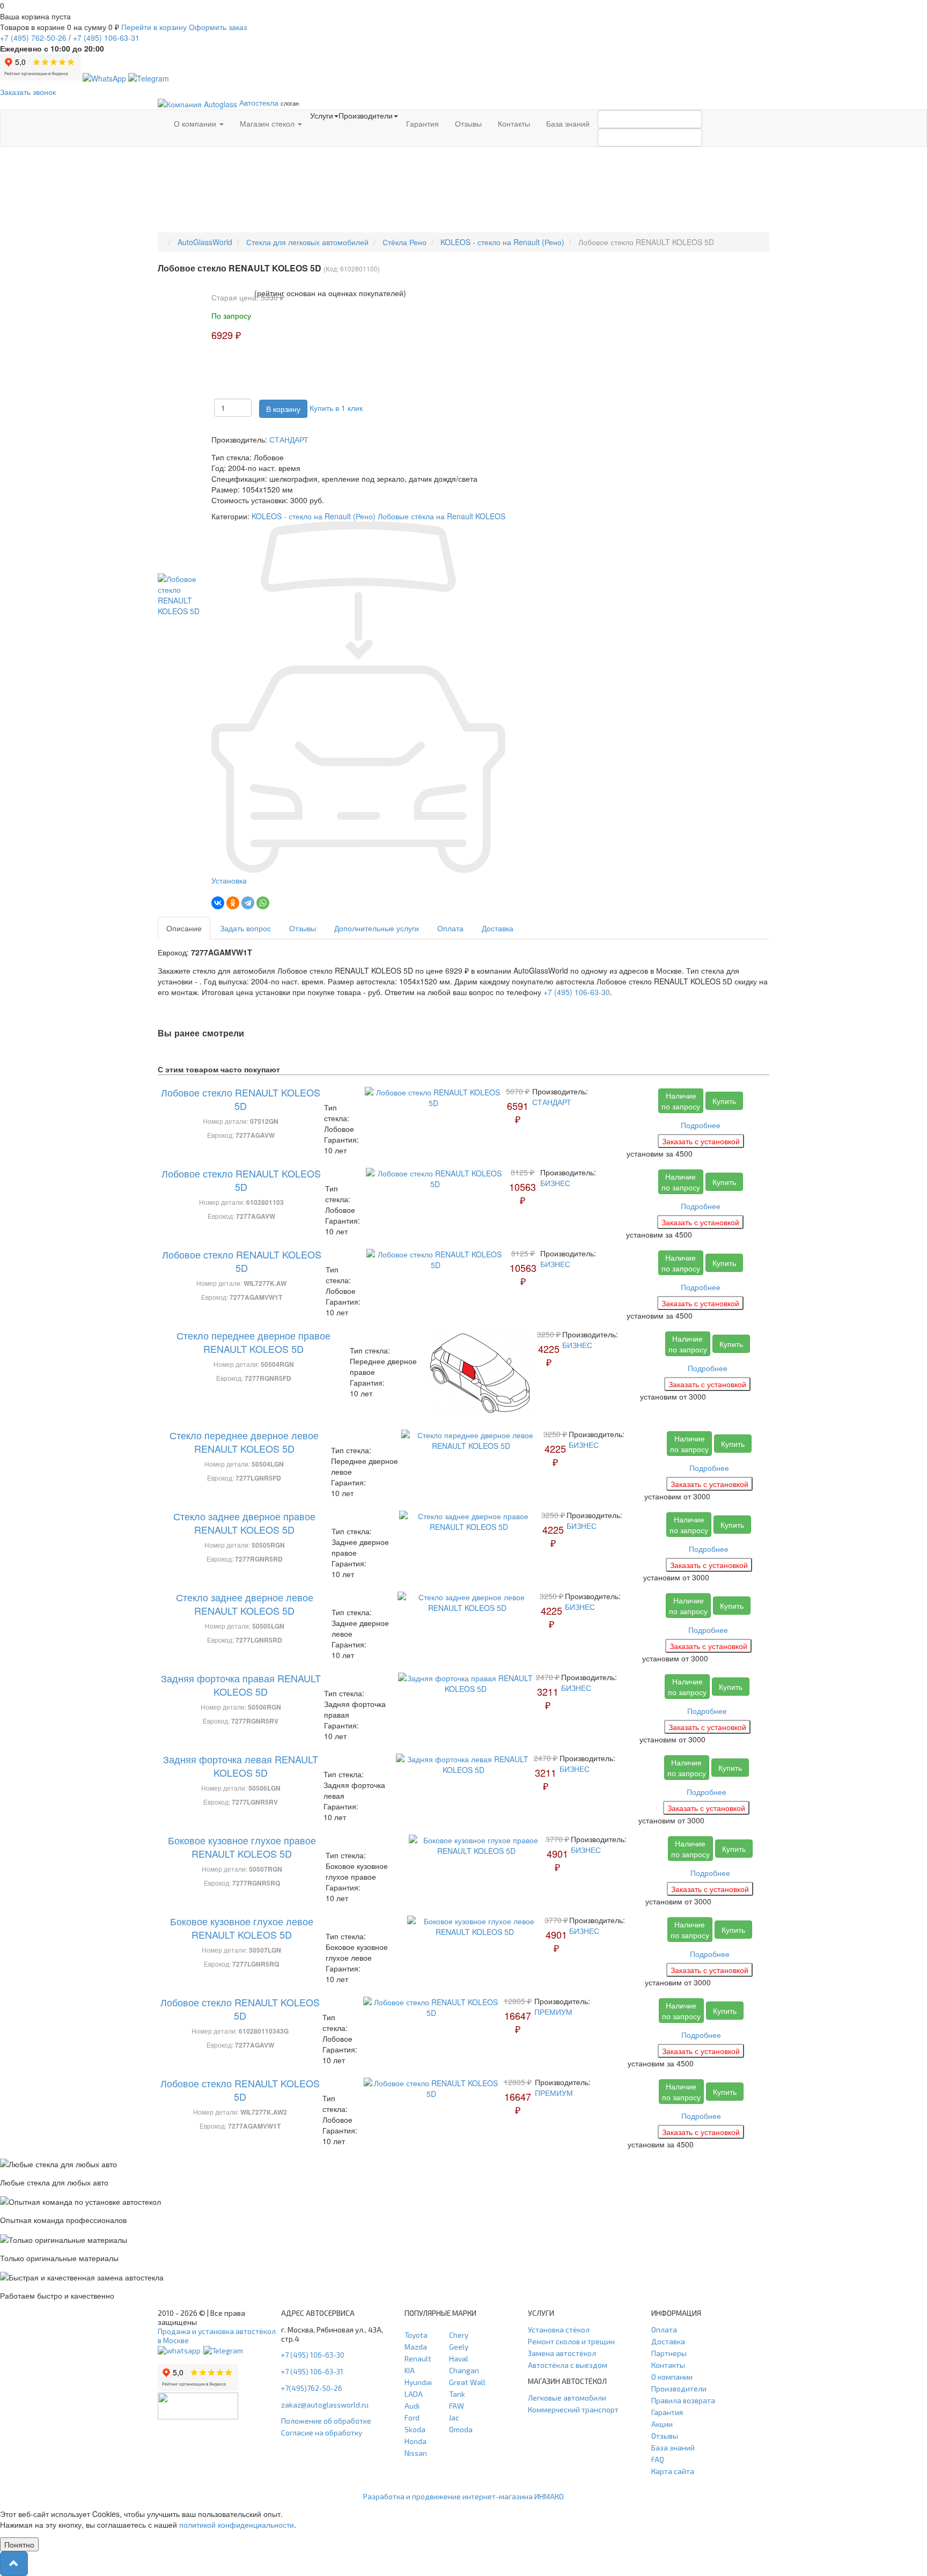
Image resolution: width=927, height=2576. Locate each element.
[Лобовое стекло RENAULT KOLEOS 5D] (185, 593)
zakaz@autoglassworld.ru (325, 2405)
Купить (724, 1101)
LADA (414, 2394)
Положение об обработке (326, 2421)
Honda (415, 2441)
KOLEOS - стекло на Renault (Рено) (314, 516)
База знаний (568, 123)
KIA (410, 2370)
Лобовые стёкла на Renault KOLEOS (442, 516)
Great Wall (467, 2382)
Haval (459, 2358)
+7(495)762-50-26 (312, 2388)
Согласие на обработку (322, 2433)
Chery (459, 2335)
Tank (457, 2394)
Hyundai (418, 2382)
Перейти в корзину (154, 27)
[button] (14, 2564)
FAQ (658, 2459)
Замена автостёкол (562, 2353)
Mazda (416, 2347)
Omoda (461, 2429)
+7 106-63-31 (106, 38)
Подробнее (701, 1125)
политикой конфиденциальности (237, 2525)
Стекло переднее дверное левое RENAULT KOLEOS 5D (244, 1442)
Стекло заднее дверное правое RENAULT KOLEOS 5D (244, 1523)
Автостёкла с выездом (568, 2365)
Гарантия (422, 123)
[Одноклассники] (233, 903)
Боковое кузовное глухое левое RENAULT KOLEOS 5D (242, 1928)
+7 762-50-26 (33, 38)
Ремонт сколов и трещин (571, 2341)
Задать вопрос (245, 928)
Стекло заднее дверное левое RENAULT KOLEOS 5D (245, 1604)
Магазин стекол (268, 123)
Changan (464, 2370)
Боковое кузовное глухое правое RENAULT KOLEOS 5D (242, 1847)
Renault (418, 2358)
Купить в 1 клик (336, 408)
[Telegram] (248, 903)
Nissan (416, 2453)
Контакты (514, 123)
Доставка (498, 928)
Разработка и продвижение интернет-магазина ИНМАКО (464, 2496)
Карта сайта (673, 2471)
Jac (454, 2417)
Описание (184, 928)
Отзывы (468, 123)
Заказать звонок (28, 92)
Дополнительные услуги (377, 928)
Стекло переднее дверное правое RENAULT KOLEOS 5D (253, 1342)
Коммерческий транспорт (573, 2409)
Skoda (415, 2429)
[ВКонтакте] (218, 903)
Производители (679, 2389)
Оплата (450, 928)
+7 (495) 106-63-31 (312, 2371)
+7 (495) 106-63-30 (577, 992)
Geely (459, 2347)
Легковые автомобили (567, 2398)
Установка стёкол (559, 2330)
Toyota (416, 2335)
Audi (412, 2406)
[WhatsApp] (263, 903)
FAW (457, 2406)
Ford (412, 2417)
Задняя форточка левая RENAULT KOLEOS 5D (241, 1766)
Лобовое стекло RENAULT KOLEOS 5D (241, 1099)
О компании (196, 123)
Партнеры (669, 2353)
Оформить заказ (218, 27)
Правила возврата (683, 2400)
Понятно (19, 2544)
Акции (662, 2424)
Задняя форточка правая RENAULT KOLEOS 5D (241, 1685)
